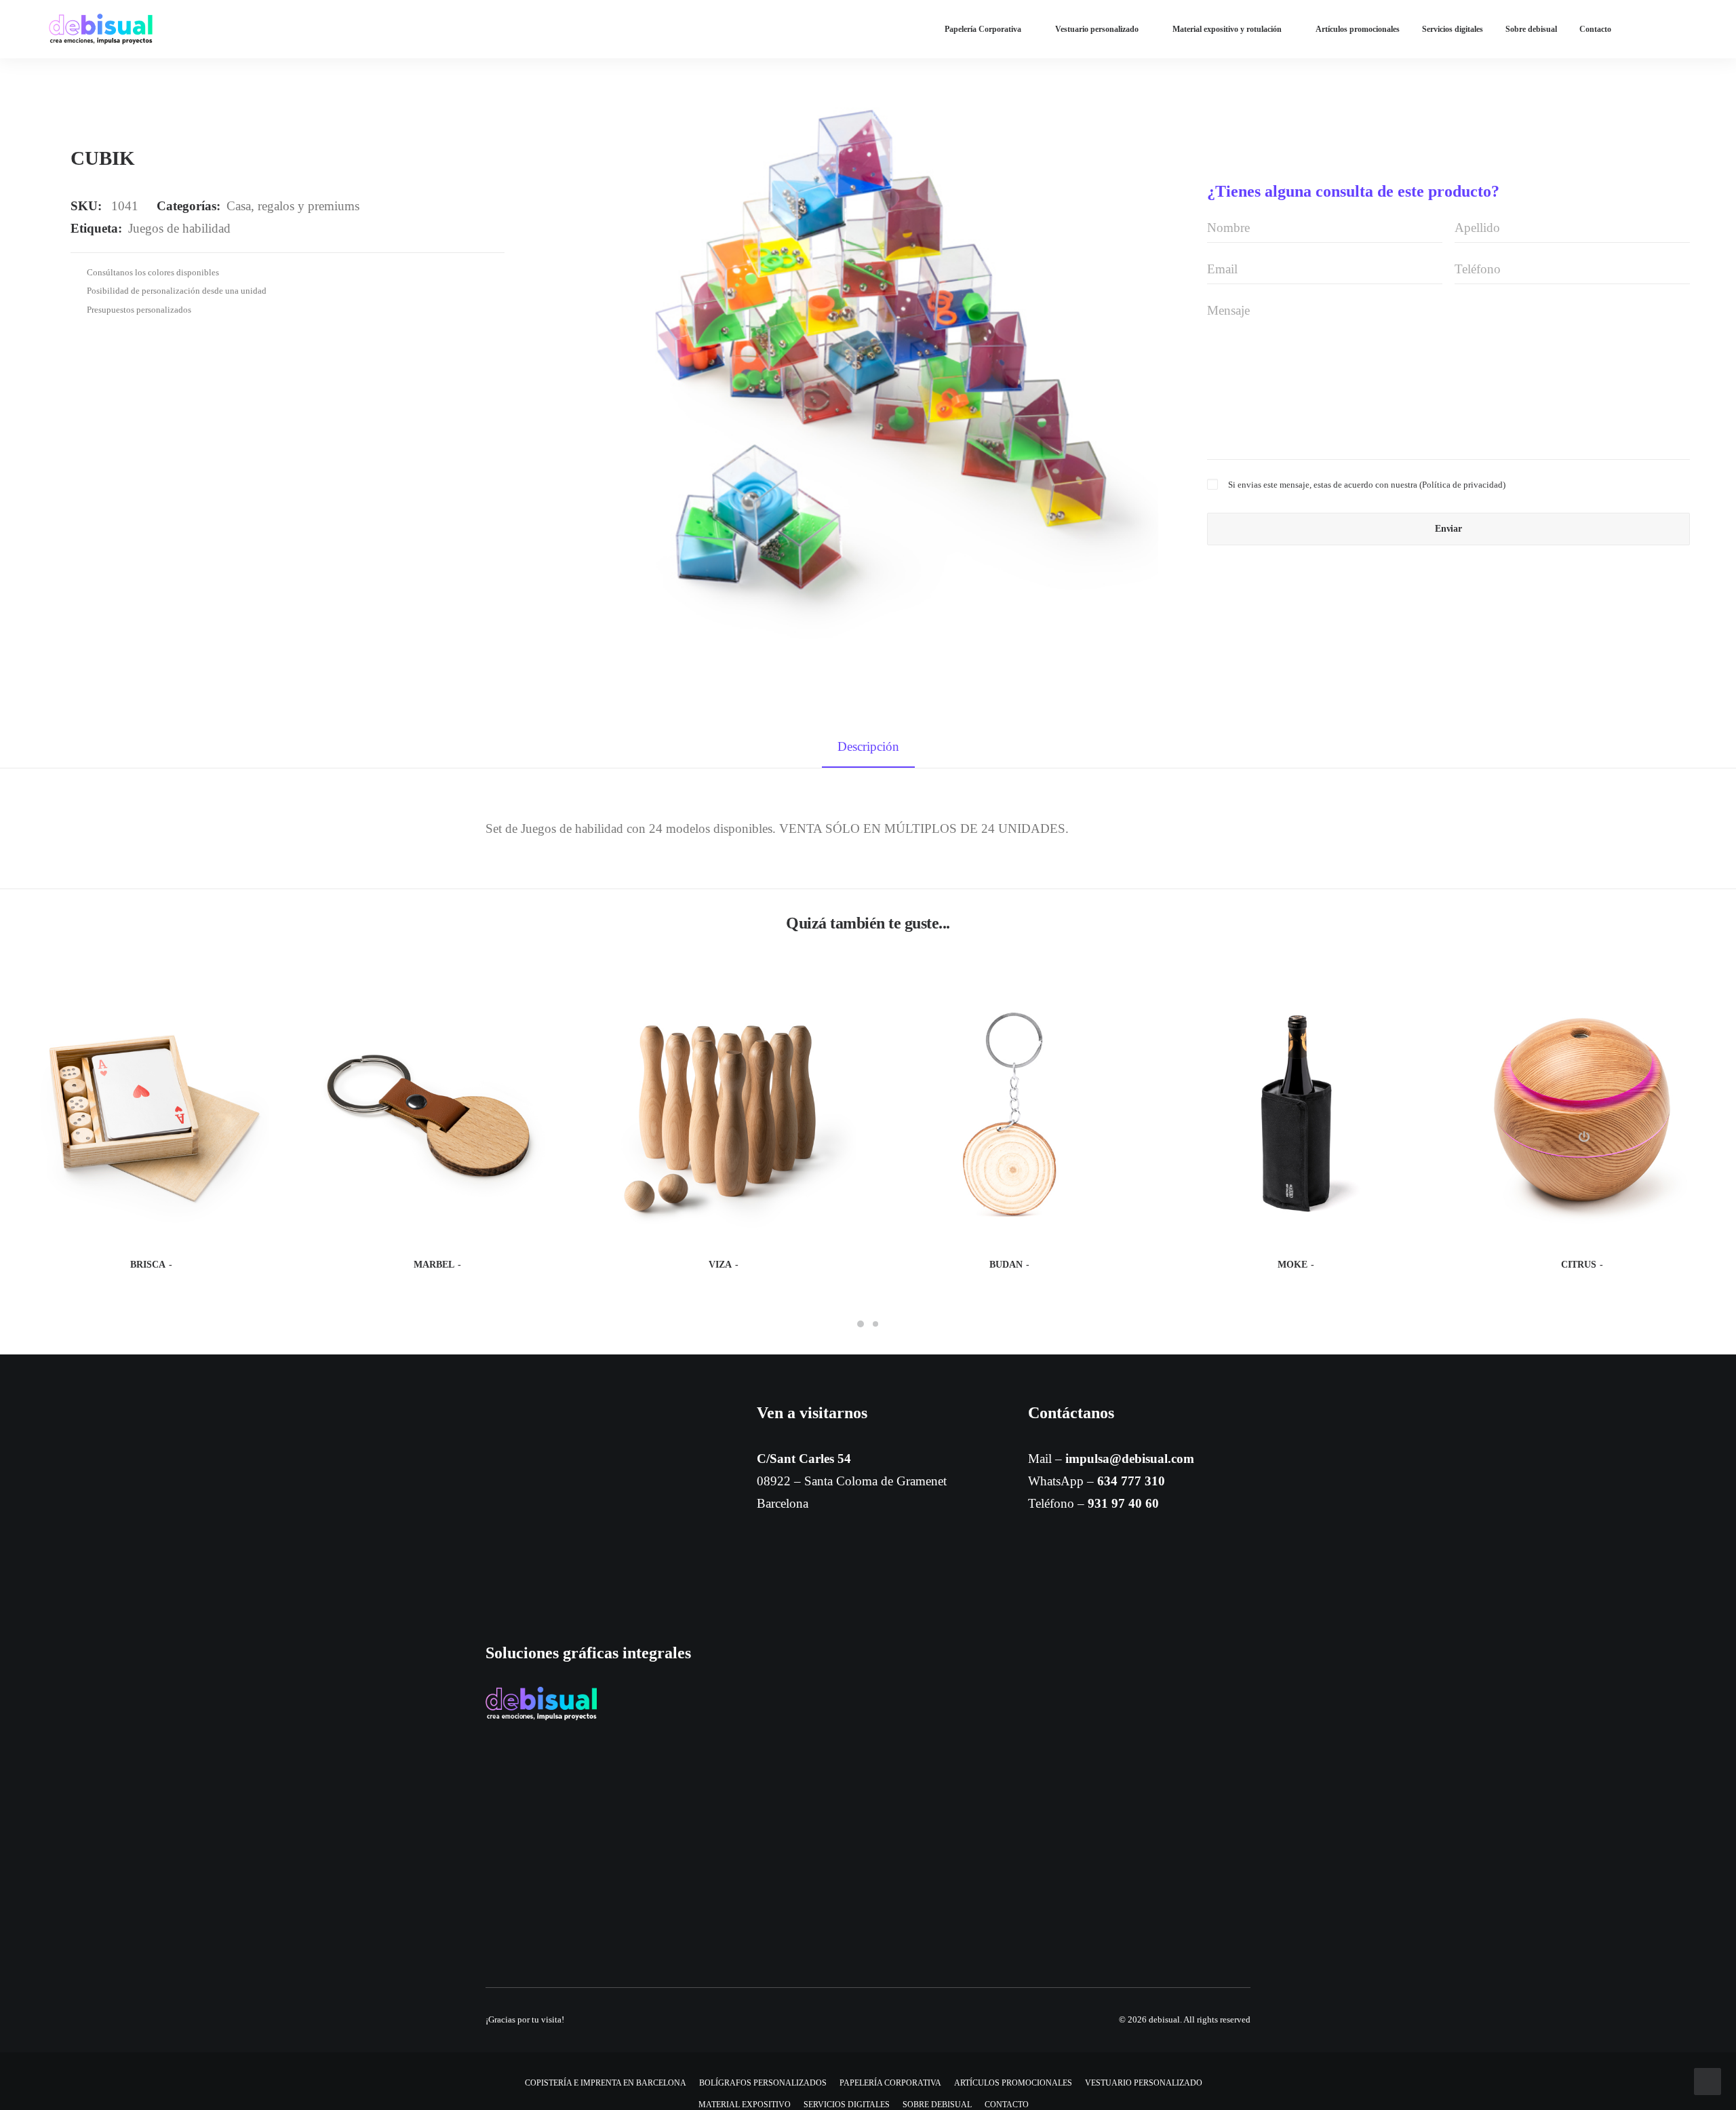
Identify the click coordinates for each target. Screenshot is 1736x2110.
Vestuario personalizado (1097, 29)
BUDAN (1006, 1265)
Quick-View (268, 998)
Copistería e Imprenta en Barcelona (606, 2083)
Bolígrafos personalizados (763, 2083)
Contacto (1595, 29)
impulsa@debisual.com (1130, 1459)
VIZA (720, 1265)
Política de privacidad (1462, 485)
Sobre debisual (1531, 29)
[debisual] (101, 29)
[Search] (1681, 29)
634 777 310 (1131, 1481)
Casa (239, 206)
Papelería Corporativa (983, 29)
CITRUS (1579, 1265)
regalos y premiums (309, 206)
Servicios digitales (1453, 29)
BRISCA (148, 1265)
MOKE (1293, 1265)
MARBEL (434, 1265)
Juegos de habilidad (179, 228)
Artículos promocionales (1358, 29)
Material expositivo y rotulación (1227, 29)
